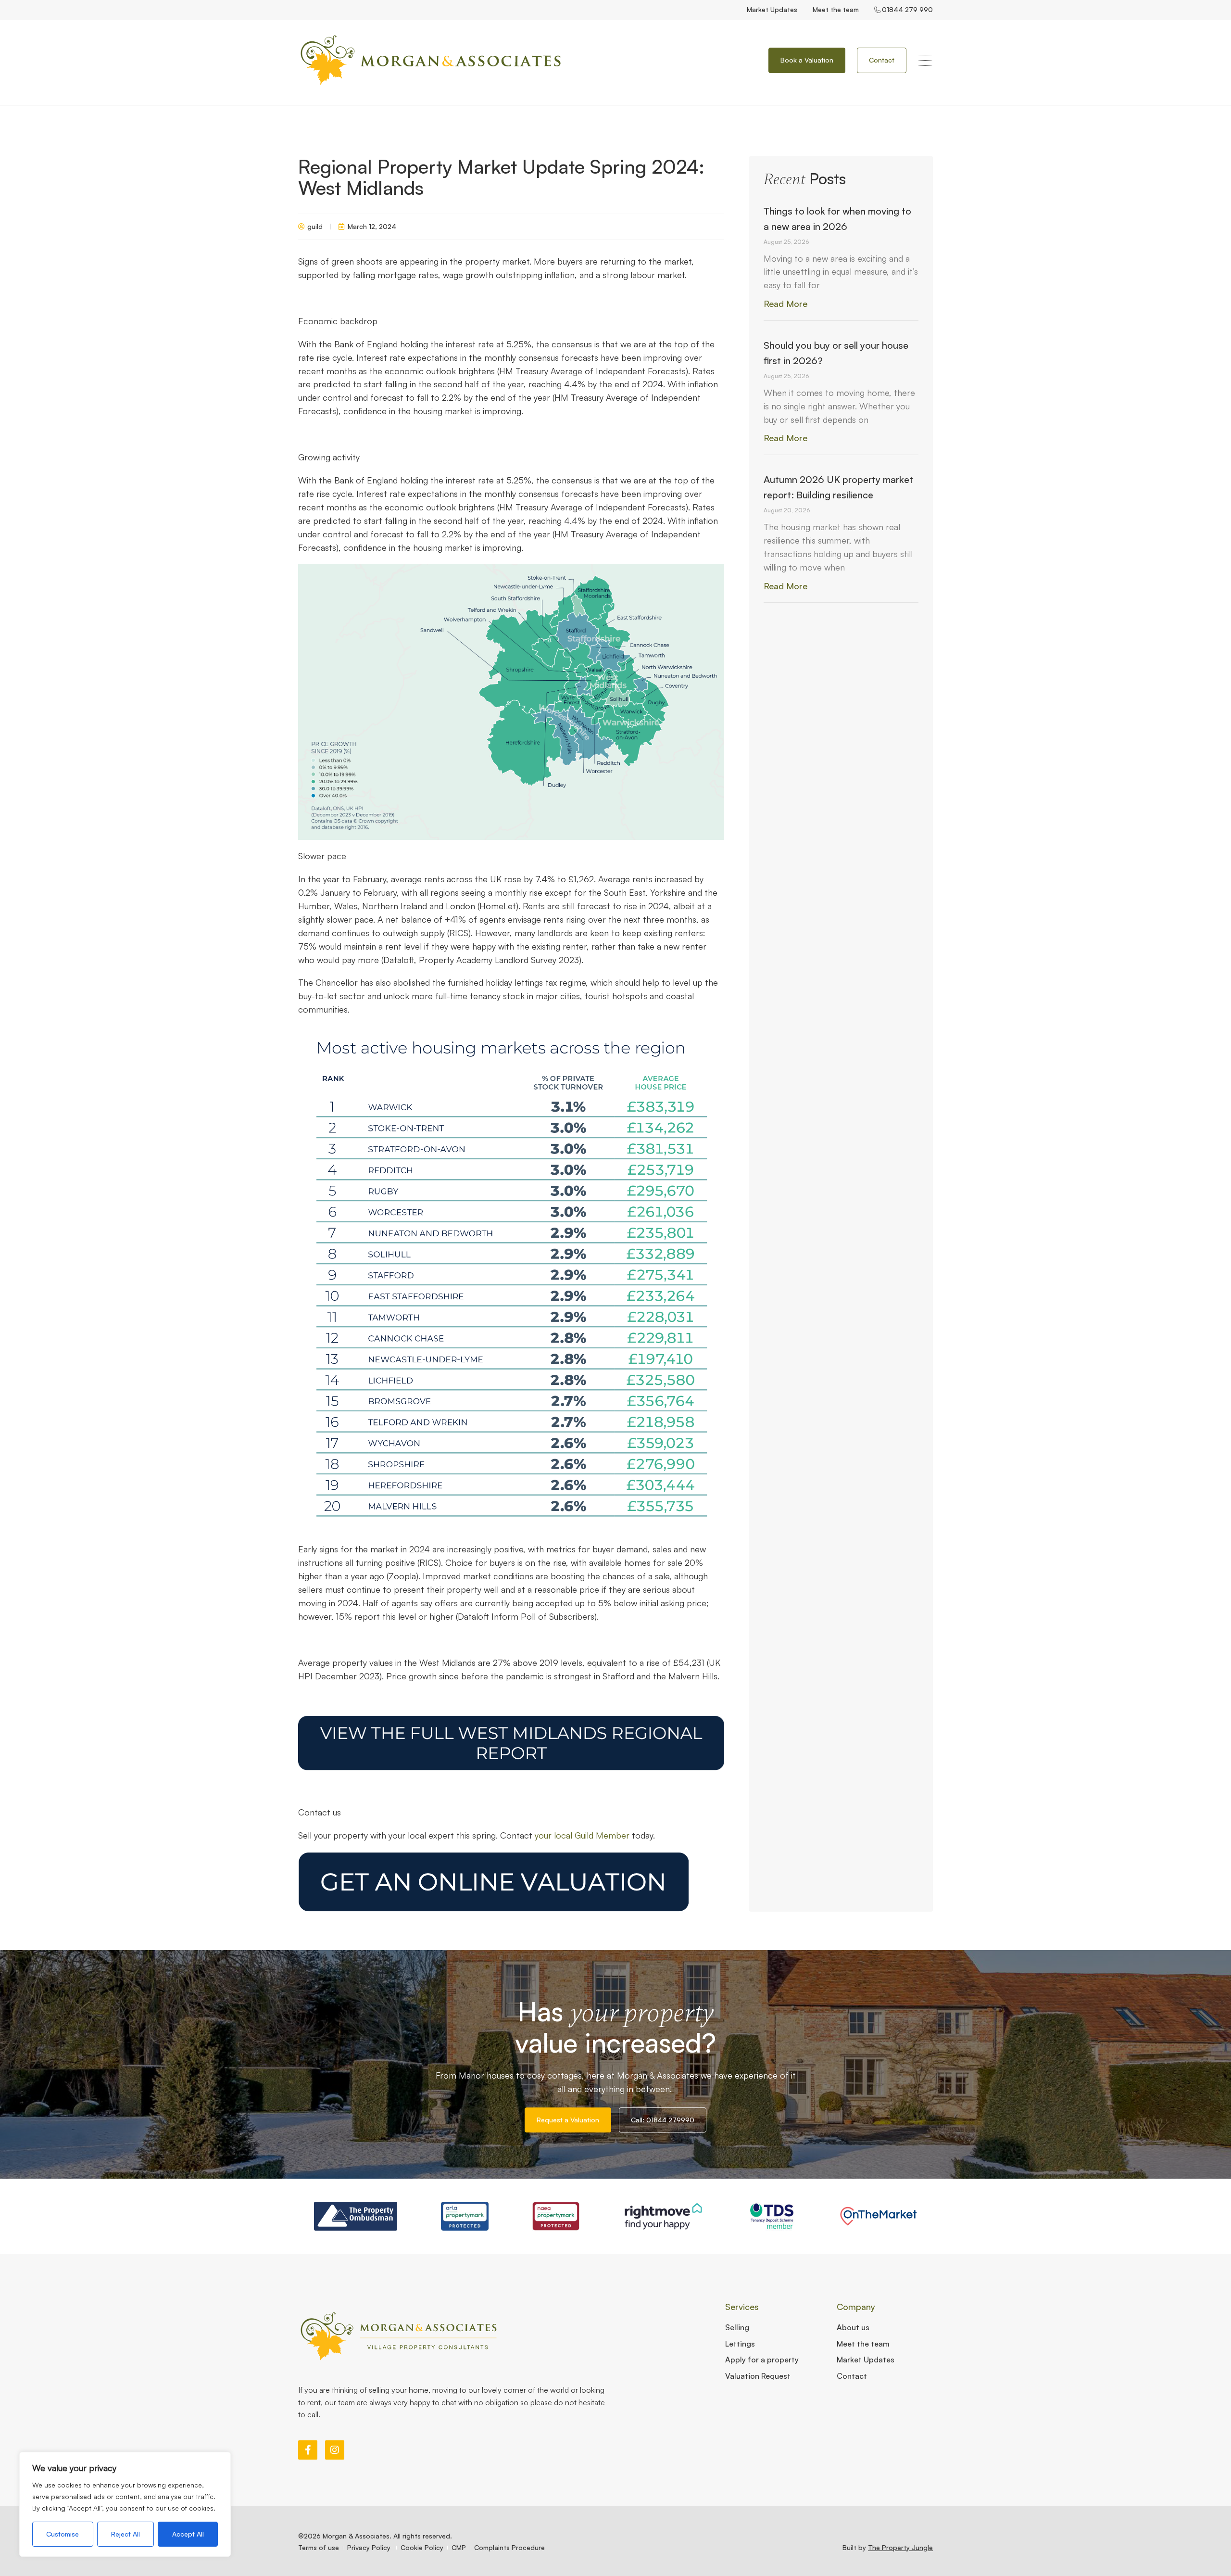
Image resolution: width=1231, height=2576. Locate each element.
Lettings (740, 2344)
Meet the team (836, 9)
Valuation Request (758, 2376)
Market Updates (772, 9)
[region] (125, 2504)
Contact (852, 2376)
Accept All (188, 2534)
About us (853, 2327)
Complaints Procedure (509, 2547)
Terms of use (319, 2547)
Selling (737, 2327)
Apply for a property (762, 2360)
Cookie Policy (422, 2547)
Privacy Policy (370, 2547)
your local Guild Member (582, 1835)
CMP (459, 2547)
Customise (63, 2534)
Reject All (126, 2534)
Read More (785, 304)
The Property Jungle (900, 2547)
